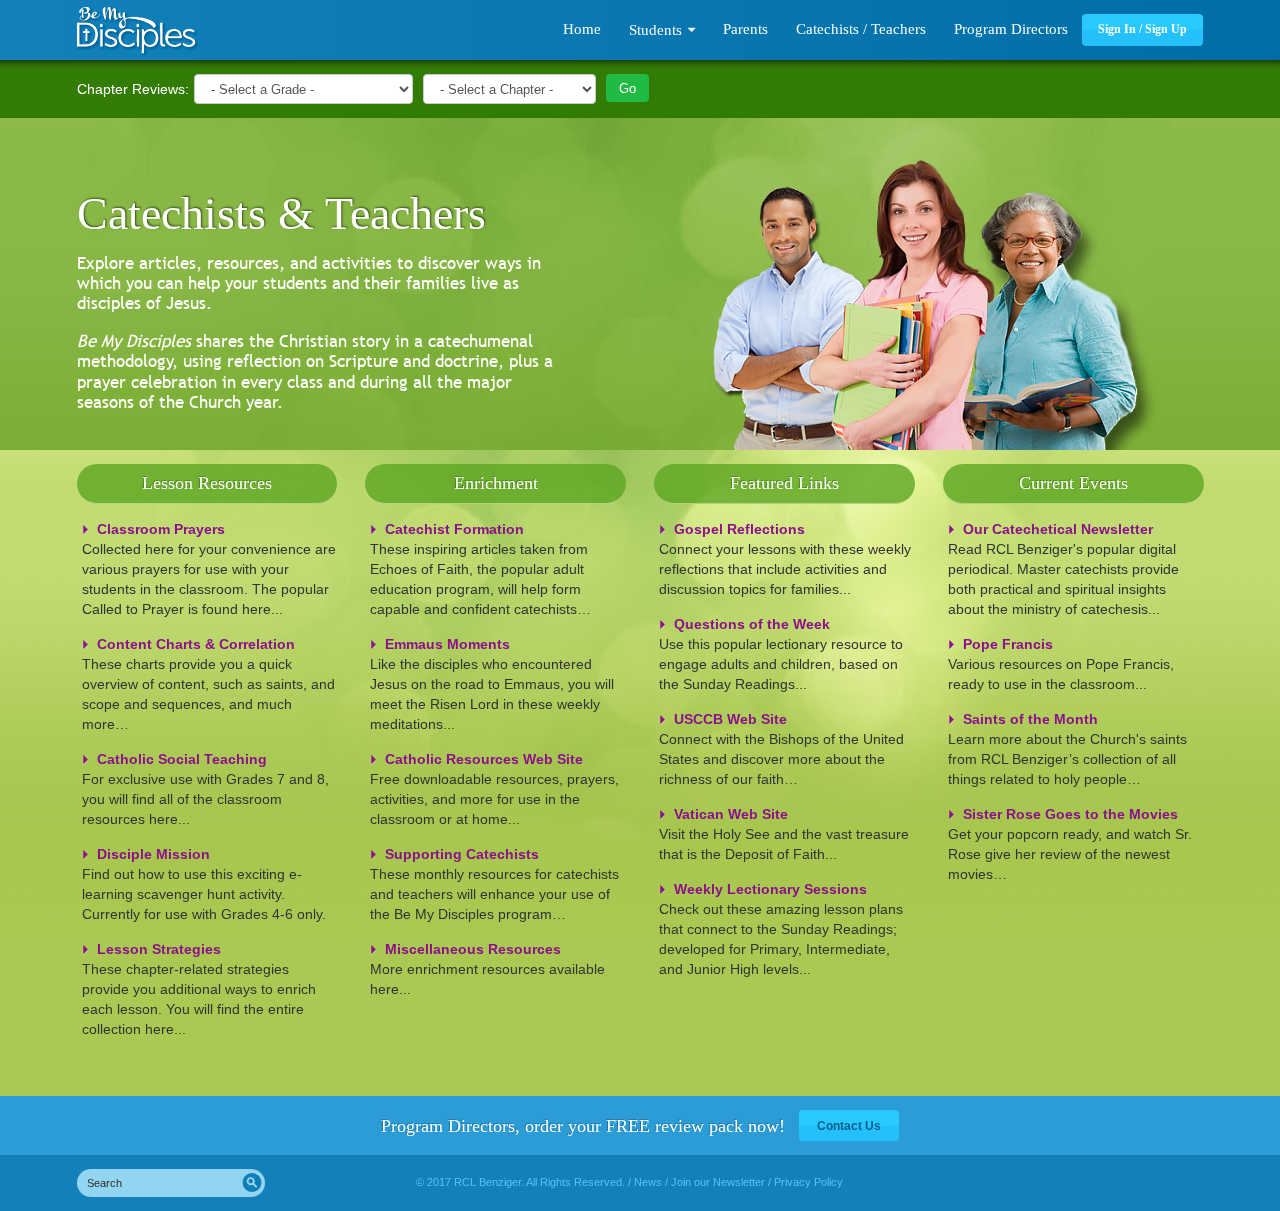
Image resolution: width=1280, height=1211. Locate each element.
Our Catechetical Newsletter (1058, 529)
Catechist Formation (454, 529)
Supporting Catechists (462, 854)
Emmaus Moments (447, 644)
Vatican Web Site (731, 814)
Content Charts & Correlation (196, 644)
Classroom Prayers (161, 529)
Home (582, 29)
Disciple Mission (153, 854)
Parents (745, 29)
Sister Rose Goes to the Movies (1070, 814)
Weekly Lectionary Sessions (770, 889)
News (648, 1182)
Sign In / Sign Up (1142, 29)
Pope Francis (1008, 644)
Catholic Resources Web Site (484, 759)
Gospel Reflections (739, 529)
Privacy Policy (808, 1182)
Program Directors (1011, 29)
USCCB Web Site (730, 719)
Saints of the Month (1030, 719)
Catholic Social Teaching (182, 759)
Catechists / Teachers (861, 29)
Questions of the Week (752, 624)
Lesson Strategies (159, 949)
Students (655, 30)
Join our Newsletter (718, 1182)
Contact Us (849, 1126)
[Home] (137, 30)
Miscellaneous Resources (473, 949)
